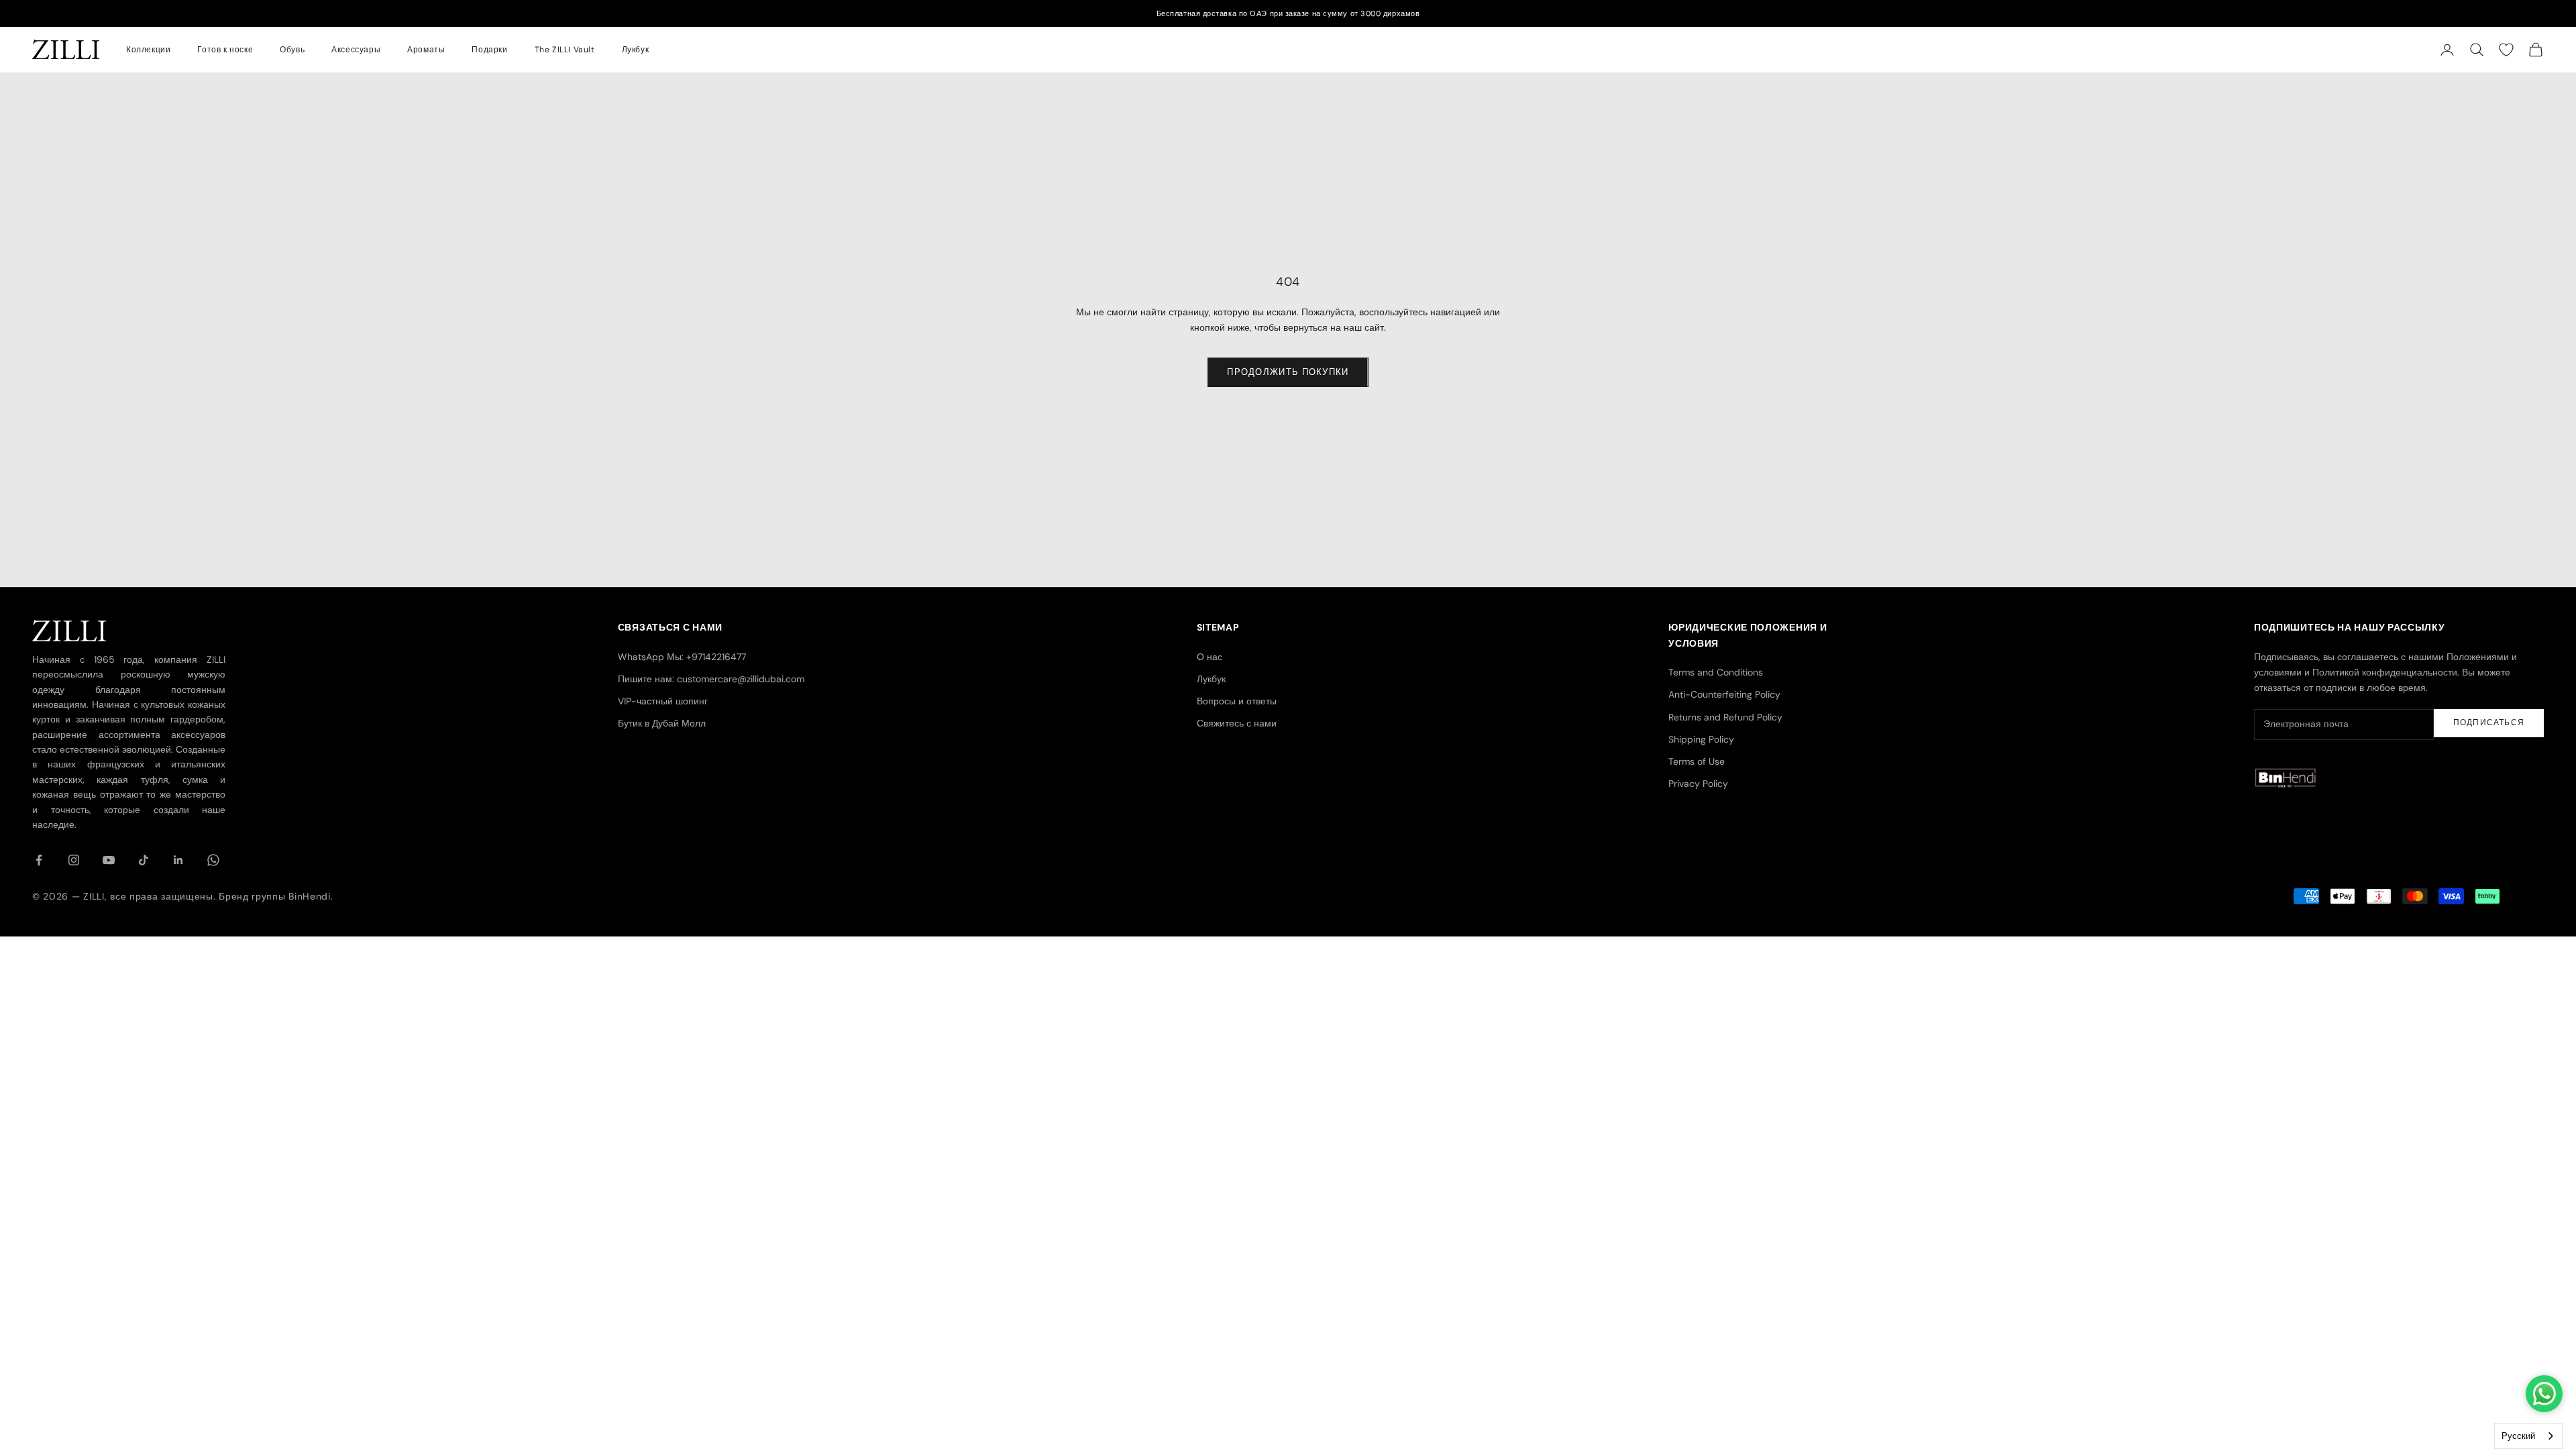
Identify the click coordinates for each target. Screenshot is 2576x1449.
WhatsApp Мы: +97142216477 (682, 657)
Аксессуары (356, 50)
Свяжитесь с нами (1237, 723)
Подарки (489, 50)
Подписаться (2489, 722)
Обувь (292, 50)
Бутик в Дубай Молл (662, 723)
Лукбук (636, 50)
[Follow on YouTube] (109, 860)
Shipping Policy (1701, 739)
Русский (2518, 1436)
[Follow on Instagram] (74, 860)
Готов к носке (225, 50)
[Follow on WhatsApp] (213, 860)
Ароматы (426, 50)
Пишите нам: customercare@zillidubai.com (711, 679)
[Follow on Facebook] (39, 860)
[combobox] (2528, 1436)
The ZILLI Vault (565, 50)
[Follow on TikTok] (144, 860)
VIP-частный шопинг (663, 701)
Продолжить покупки (1288, 372)
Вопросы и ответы (1237, 701)
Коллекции (148, 50)
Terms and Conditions (1716, 672)
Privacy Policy (1698, 784)
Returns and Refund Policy (1725, 717)
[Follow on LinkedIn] (178, 860)
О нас (1210, 657)
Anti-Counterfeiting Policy (1724, 694)
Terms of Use (1697, 761)
